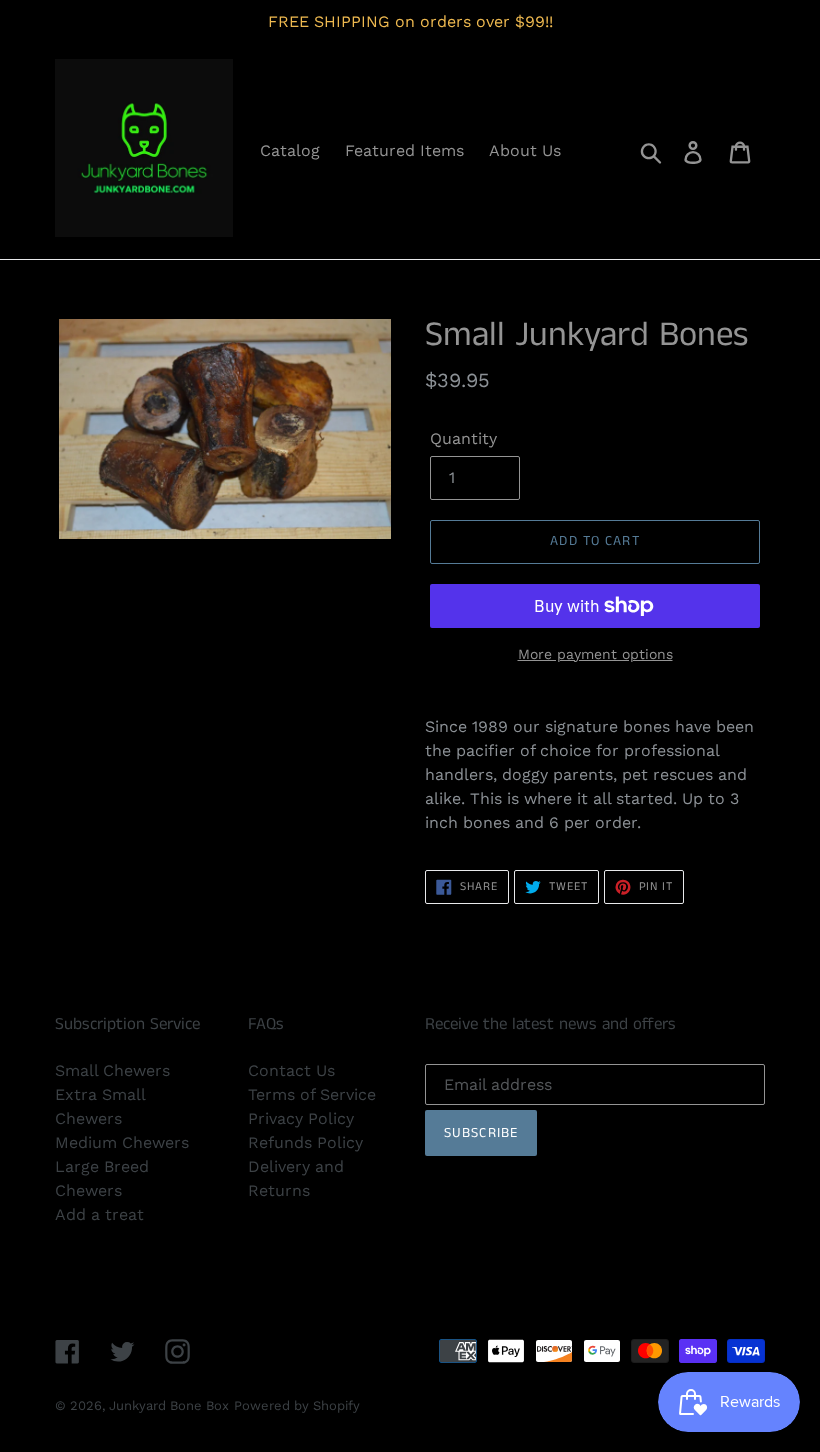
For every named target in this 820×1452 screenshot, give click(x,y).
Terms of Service (312, 1094)
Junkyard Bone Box (169, 1405)
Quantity (463, 438)
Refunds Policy (305, 1142)
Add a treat (99, 1214)
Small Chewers (112, 1070)
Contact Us (291, 1070)
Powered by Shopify (297, 1405)
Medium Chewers (122, 1142)
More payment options (595, 654)
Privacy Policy (301, 1118)
